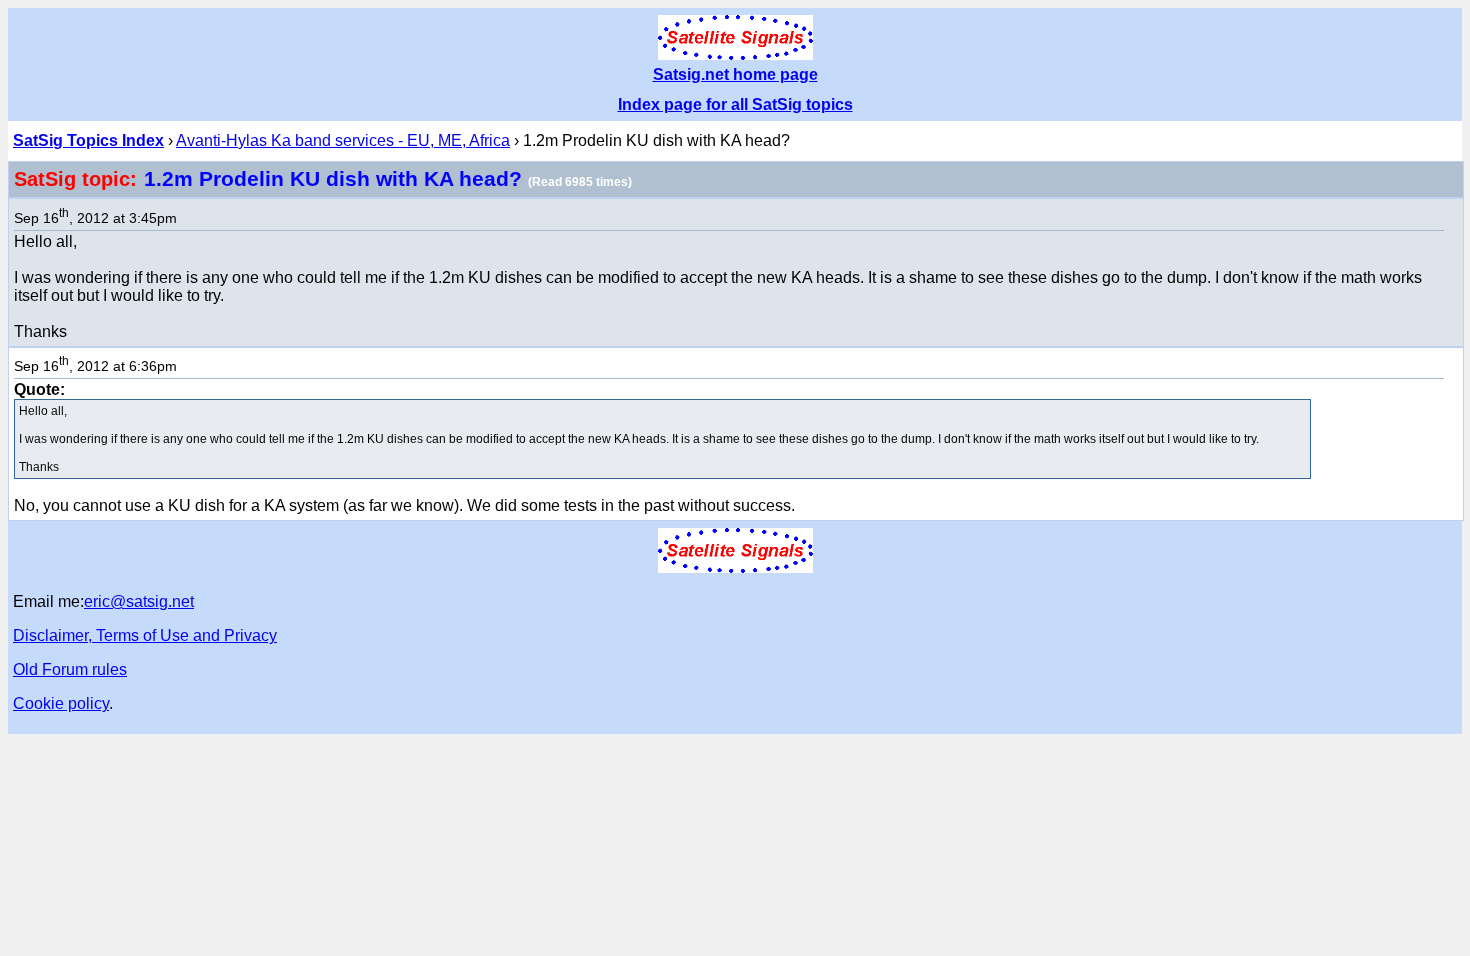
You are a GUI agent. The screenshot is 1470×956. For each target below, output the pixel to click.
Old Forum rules (70, 669)
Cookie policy (61, 703)
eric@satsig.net (139, 601)
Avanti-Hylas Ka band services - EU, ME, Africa (343, 140)
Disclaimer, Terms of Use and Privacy (145, 635)
